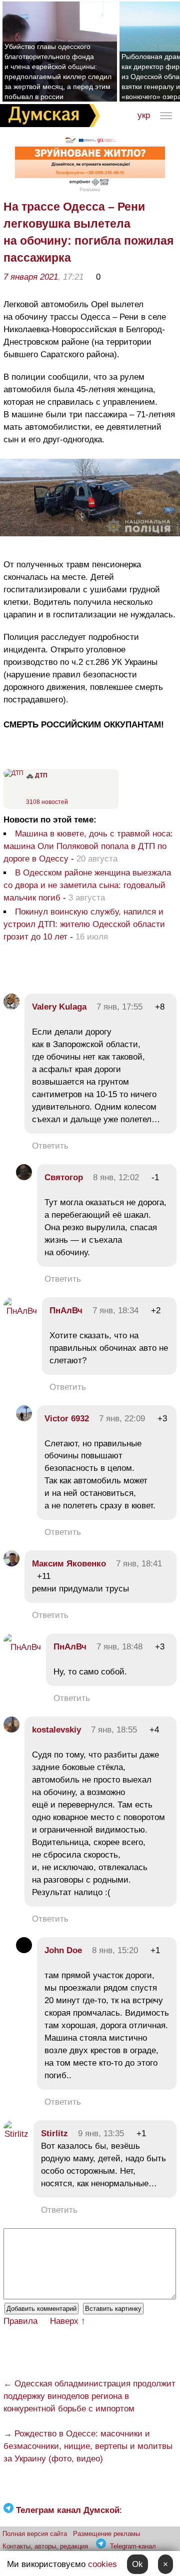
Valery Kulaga (59, 1007)
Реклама (90, 189)
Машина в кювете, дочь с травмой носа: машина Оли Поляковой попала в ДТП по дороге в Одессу (88, 846)
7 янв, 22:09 (122, 1419)
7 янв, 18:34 (115, 1311)
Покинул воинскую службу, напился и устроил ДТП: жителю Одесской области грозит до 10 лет (84, 924)
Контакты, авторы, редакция (45, 2546)
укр (144, 115)
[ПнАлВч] (20, 1311)
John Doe (63, 1950)
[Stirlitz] (16, 2134)
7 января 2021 (31, 277)
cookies (102, 2564)
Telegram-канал (133, 2546)
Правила (20, 2321)
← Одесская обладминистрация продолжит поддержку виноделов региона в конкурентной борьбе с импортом (89, 2396)
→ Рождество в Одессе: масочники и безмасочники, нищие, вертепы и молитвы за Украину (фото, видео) (88, 2446)
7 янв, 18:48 (119, 1647)
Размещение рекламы (106, 2534)
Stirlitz (54, 2133)
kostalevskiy (56, 1730)
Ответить (50, 1146)
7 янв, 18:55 (114, 1730)
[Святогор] (24, 1177)
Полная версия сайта (35, 2534)
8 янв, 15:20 (115, 1950)
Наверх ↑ (68, 2321)
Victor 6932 (67, 1419)
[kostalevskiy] (11, 1730)
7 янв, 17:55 (119, 1007)
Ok (137, 2564)
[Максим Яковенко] (11, 1564)
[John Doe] (24, 1950)
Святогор (64, 1177)
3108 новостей (47, 802)
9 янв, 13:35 (101, 2133)
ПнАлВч (66, 1311)
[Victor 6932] (24, 1419)
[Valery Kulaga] (11, 1007)
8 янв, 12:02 (116, 1177)
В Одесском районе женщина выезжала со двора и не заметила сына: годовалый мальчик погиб (87, 885)
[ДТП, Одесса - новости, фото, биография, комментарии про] (13, 773)
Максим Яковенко (69, 1564)
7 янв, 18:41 (139, 1564)
